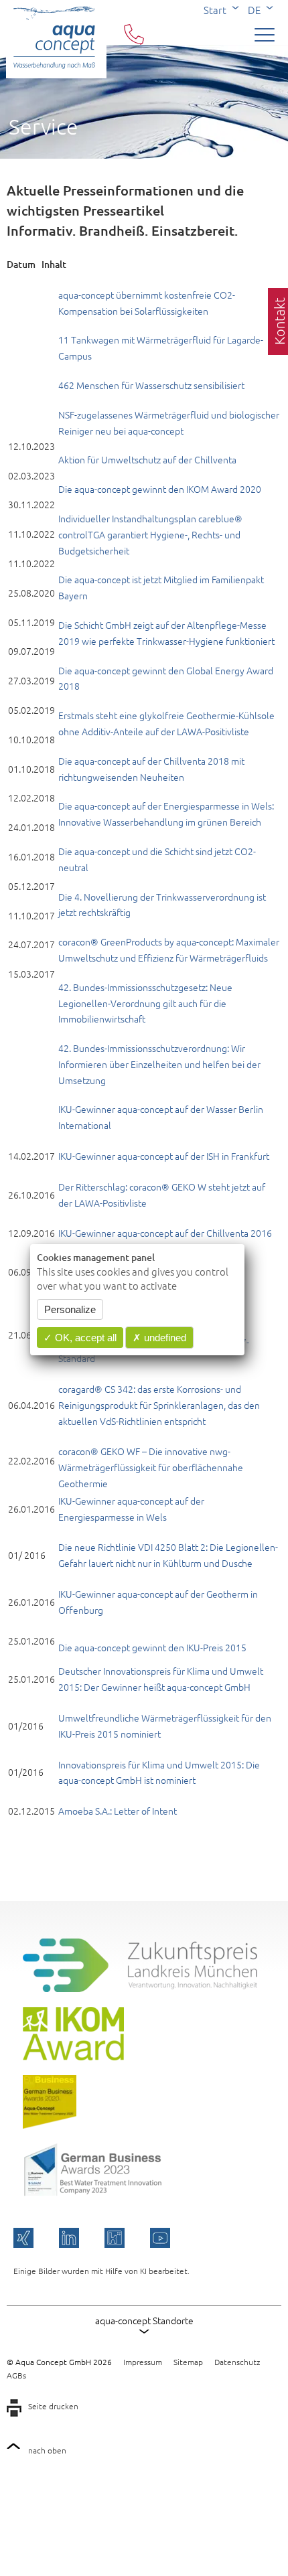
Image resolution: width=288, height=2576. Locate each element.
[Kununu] (115, 2238)
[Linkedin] (69, 2238)
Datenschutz (237, 2362)
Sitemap (188, 2362)
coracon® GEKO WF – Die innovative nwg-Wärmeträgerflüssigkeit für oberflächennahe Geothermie (151, 1467)
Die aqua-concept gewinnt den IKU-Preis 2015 (152, 1647)
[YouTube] (160, 2238)
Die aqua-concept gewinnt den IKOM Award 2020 (160, 489)
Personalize (70, 1309)
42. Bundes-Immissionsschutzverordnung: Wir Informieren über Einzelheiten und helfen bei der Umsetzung (159, 1064)
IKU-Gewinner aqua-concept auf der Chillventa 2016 (165, 1233)
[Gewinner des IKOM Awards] (73, 2056)
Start (215, 10)
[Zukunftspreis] (140, 1988)
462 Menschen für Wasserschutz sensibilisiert (151, 385)
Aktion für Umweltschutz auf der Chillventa (147, 459)
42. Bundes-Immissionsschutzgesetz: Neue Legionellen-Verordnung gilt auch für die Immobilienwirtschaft (145, 1003)
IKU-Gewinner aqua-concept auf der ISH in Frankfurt (164, 1156)
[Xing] (23, 2238)
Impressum (143, 2362)
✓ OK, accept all (80, 1338)
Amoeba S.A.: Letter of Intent (118, 1811)
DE (254, 10)
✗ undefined (159, 1338)
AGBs (16, 2375)
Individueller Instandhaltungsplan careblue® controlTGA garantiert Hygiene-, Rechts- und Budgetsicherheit (150, 534)
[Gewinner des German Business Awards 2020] (50, 2125)
